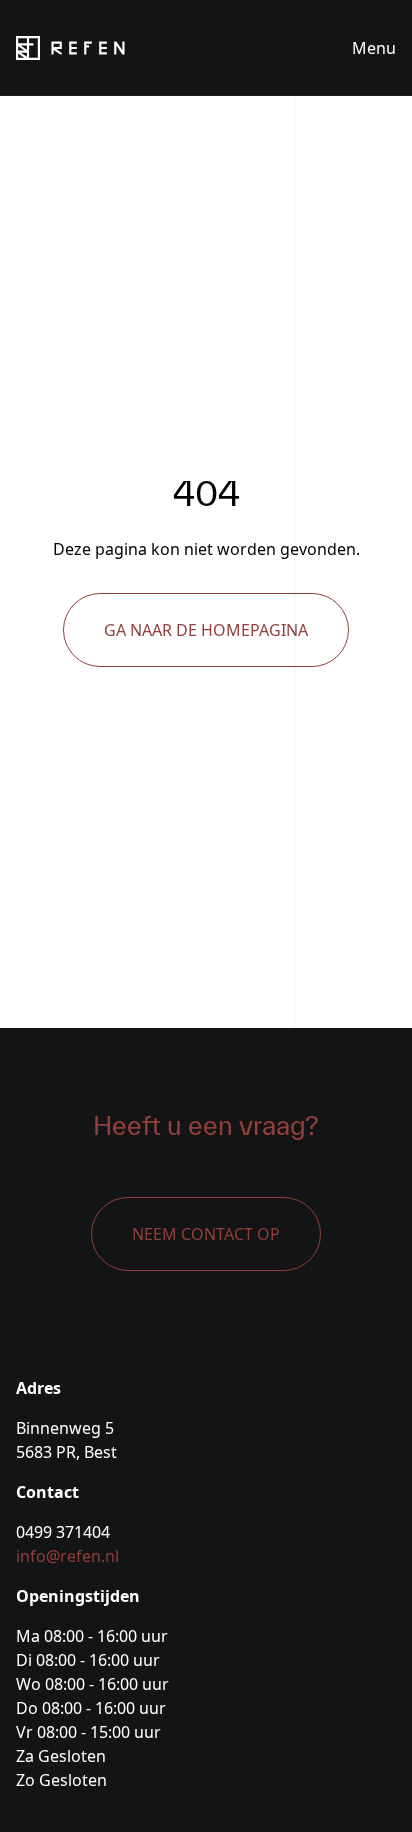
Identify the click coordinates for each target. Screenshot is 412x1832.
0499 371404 (63, 1532)
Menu (374, 48)
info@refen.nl (67, 1556)
